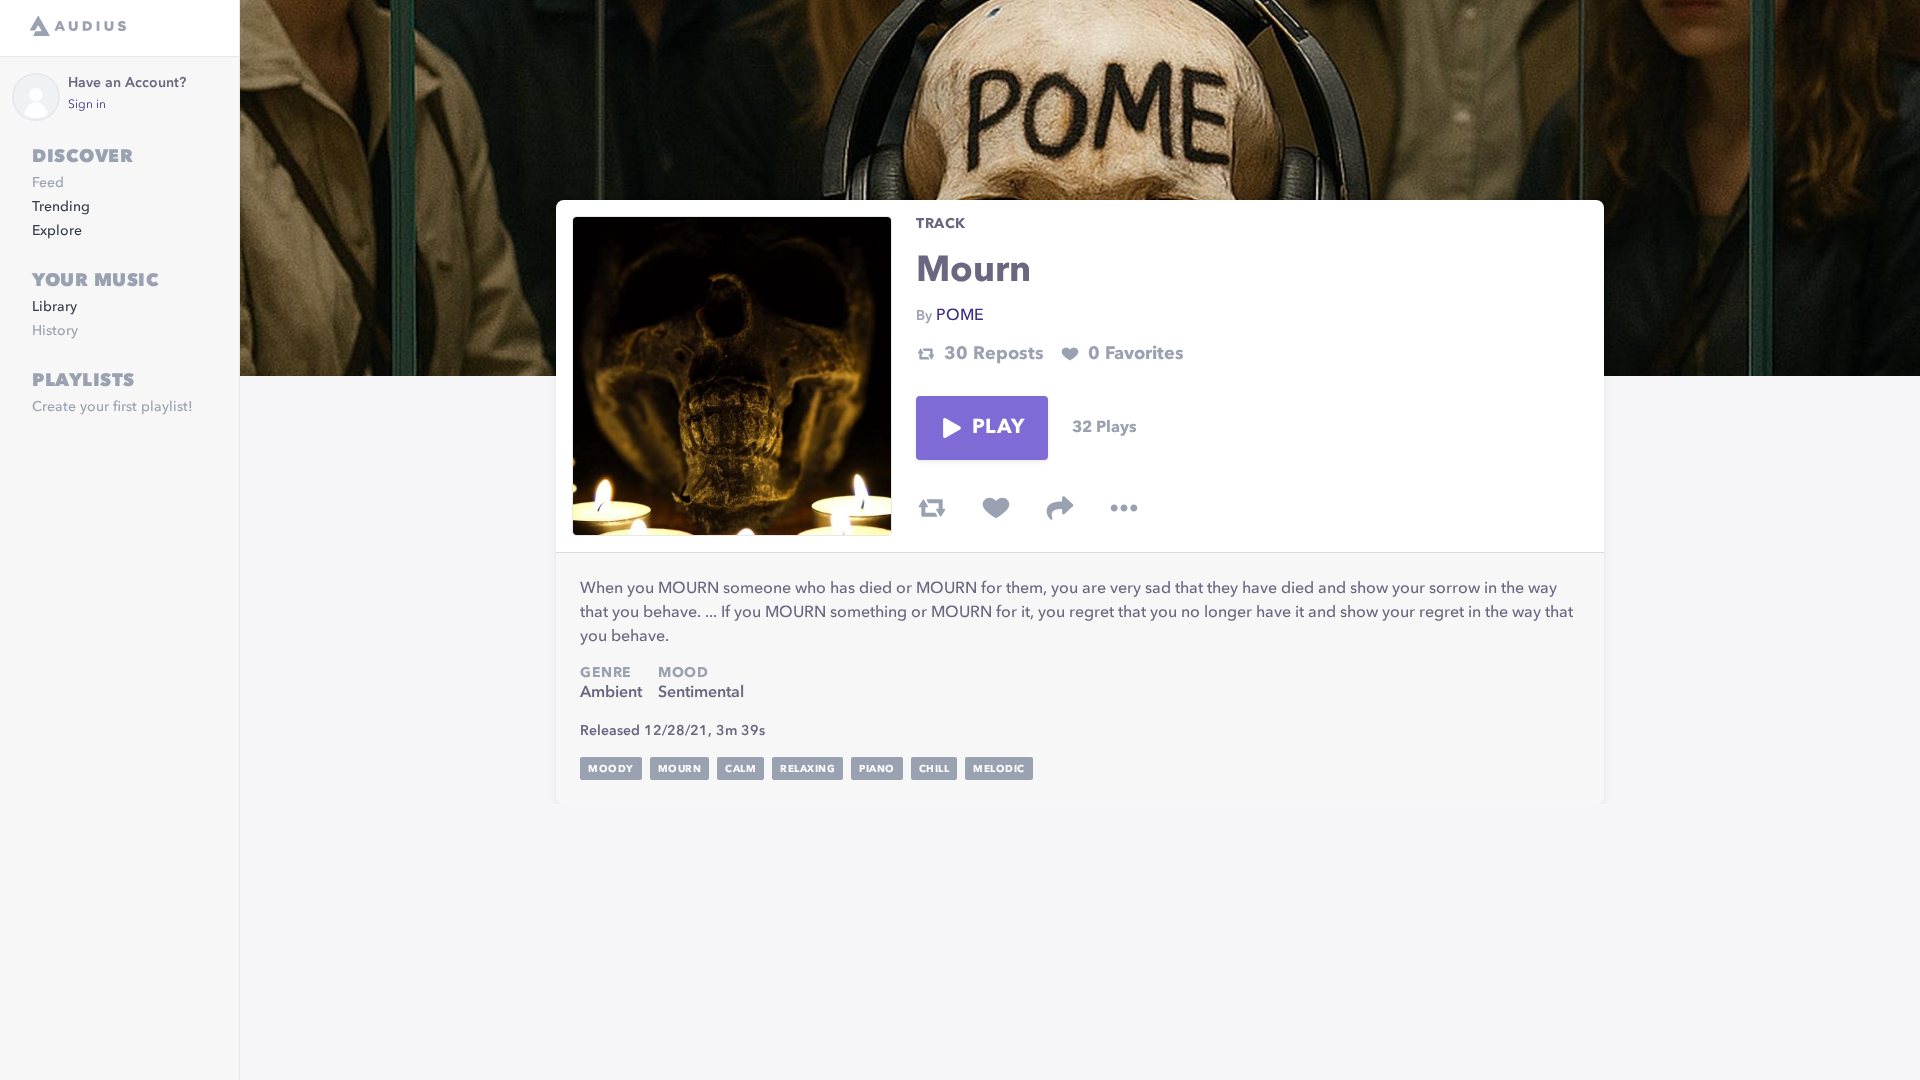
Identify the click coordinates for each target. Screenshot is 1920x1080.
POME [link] (960, 316)
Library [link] (54, 307)
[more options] (1124, 508)
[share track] (1060, 508)
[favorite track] (996, 508)
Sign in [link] (87, 105)
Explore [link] (57, 231)
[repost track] (932, 508)
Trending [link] (61, 207)
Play (998, 428)
